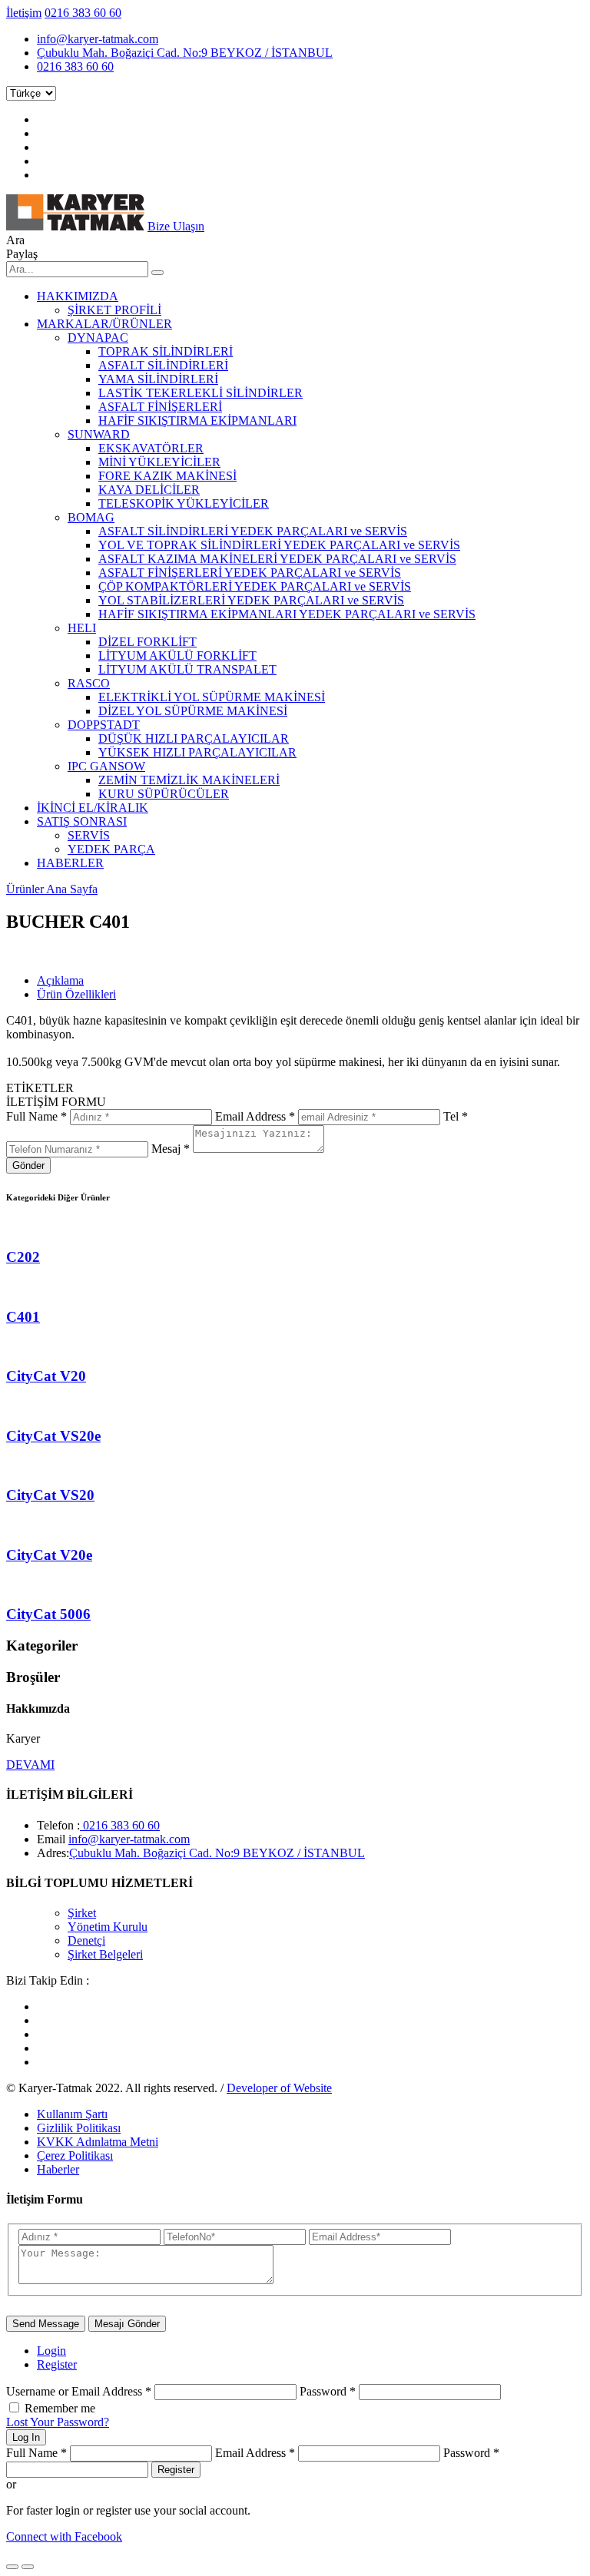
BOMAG (91, 517)
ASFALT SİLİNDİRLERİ (163, 365)
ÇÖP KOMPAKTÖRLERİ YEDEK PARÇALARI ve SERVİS (255, 586)
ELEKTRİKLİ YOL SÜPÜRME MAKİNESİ (212, 697)
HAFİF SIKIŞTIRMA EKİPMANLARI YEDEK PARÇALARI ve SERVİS (287, 614)
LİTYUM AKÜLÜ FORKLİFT (177, 656)
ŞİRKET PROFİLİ (114, 310)
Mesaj (171, 1149)
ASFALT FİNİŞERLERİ (160, 407)
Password (328, 2391)
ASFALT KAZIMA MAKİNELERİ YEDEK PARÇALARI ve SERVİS (277, 559)
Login (51, 2351)
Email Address (255, 1116)
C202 (23, 1257)
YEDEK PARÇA (111, 849)
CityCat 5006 (48, 1614)
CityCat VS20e (53, 1436)
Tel (456, 1116)
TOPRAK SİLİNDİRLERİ (166, 351)
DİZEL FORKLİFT (147, 642)
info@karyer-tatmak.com (98, 39)
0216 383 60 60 (83, 13)
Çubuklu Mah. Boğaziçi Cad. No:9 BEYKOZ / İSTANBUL (185, 53)
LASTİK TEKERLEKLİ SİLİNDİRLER (201, 393)
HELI (82, 628)
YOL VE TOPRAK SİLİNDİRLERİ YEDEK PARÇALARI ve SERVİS (279, 545)
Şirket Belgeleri (105, 1954)
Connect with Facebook (64, 2536)
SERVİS (89, 835)
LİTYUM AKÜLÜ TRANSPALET (187, 669)
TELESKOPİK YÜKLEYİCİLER (184, 503)
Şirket (82, 1913)
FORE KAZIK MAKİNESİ (167, 476)
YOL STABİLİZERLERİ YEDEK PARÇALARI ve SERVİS (251, 600)
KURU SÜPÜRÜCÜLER (164, 794)
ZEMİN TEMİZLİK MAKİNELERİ (189, 780)
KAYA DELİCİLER (149, 490)
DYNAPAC (98, 338)
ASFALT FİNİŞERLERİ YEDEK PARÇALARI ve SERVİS (250, 573)
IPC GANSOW (106, 766)
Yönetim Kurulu (108, 1927)
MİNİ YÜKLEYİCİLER (159, 462)
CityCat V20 (46, 1376)
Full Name (36, 1116)
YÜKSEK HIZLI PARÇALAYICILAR (197, 752)
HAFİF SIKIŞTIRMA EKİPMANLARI (197, 421)
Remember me (60, 2408)
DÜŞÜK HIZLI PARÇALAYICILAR (194, 738)
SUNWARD (99, 434)
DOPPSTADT (104, 725)
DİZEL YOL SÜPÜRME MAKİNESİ (193, 711)
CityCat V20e (49, 1555)
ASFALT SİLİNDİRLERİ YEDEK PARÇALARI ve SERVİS (253, 531)
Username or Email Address (79, 2391)
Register (57, 2364)
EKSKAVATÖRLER (151, 448)
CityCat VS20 (50, 1495)
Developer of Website (279, 2088)
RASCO (89, 683)
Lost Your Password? (58, 2422)
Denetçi (86, 1940)
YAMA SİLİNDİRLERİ (158, 379)
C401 (23, 1317)
